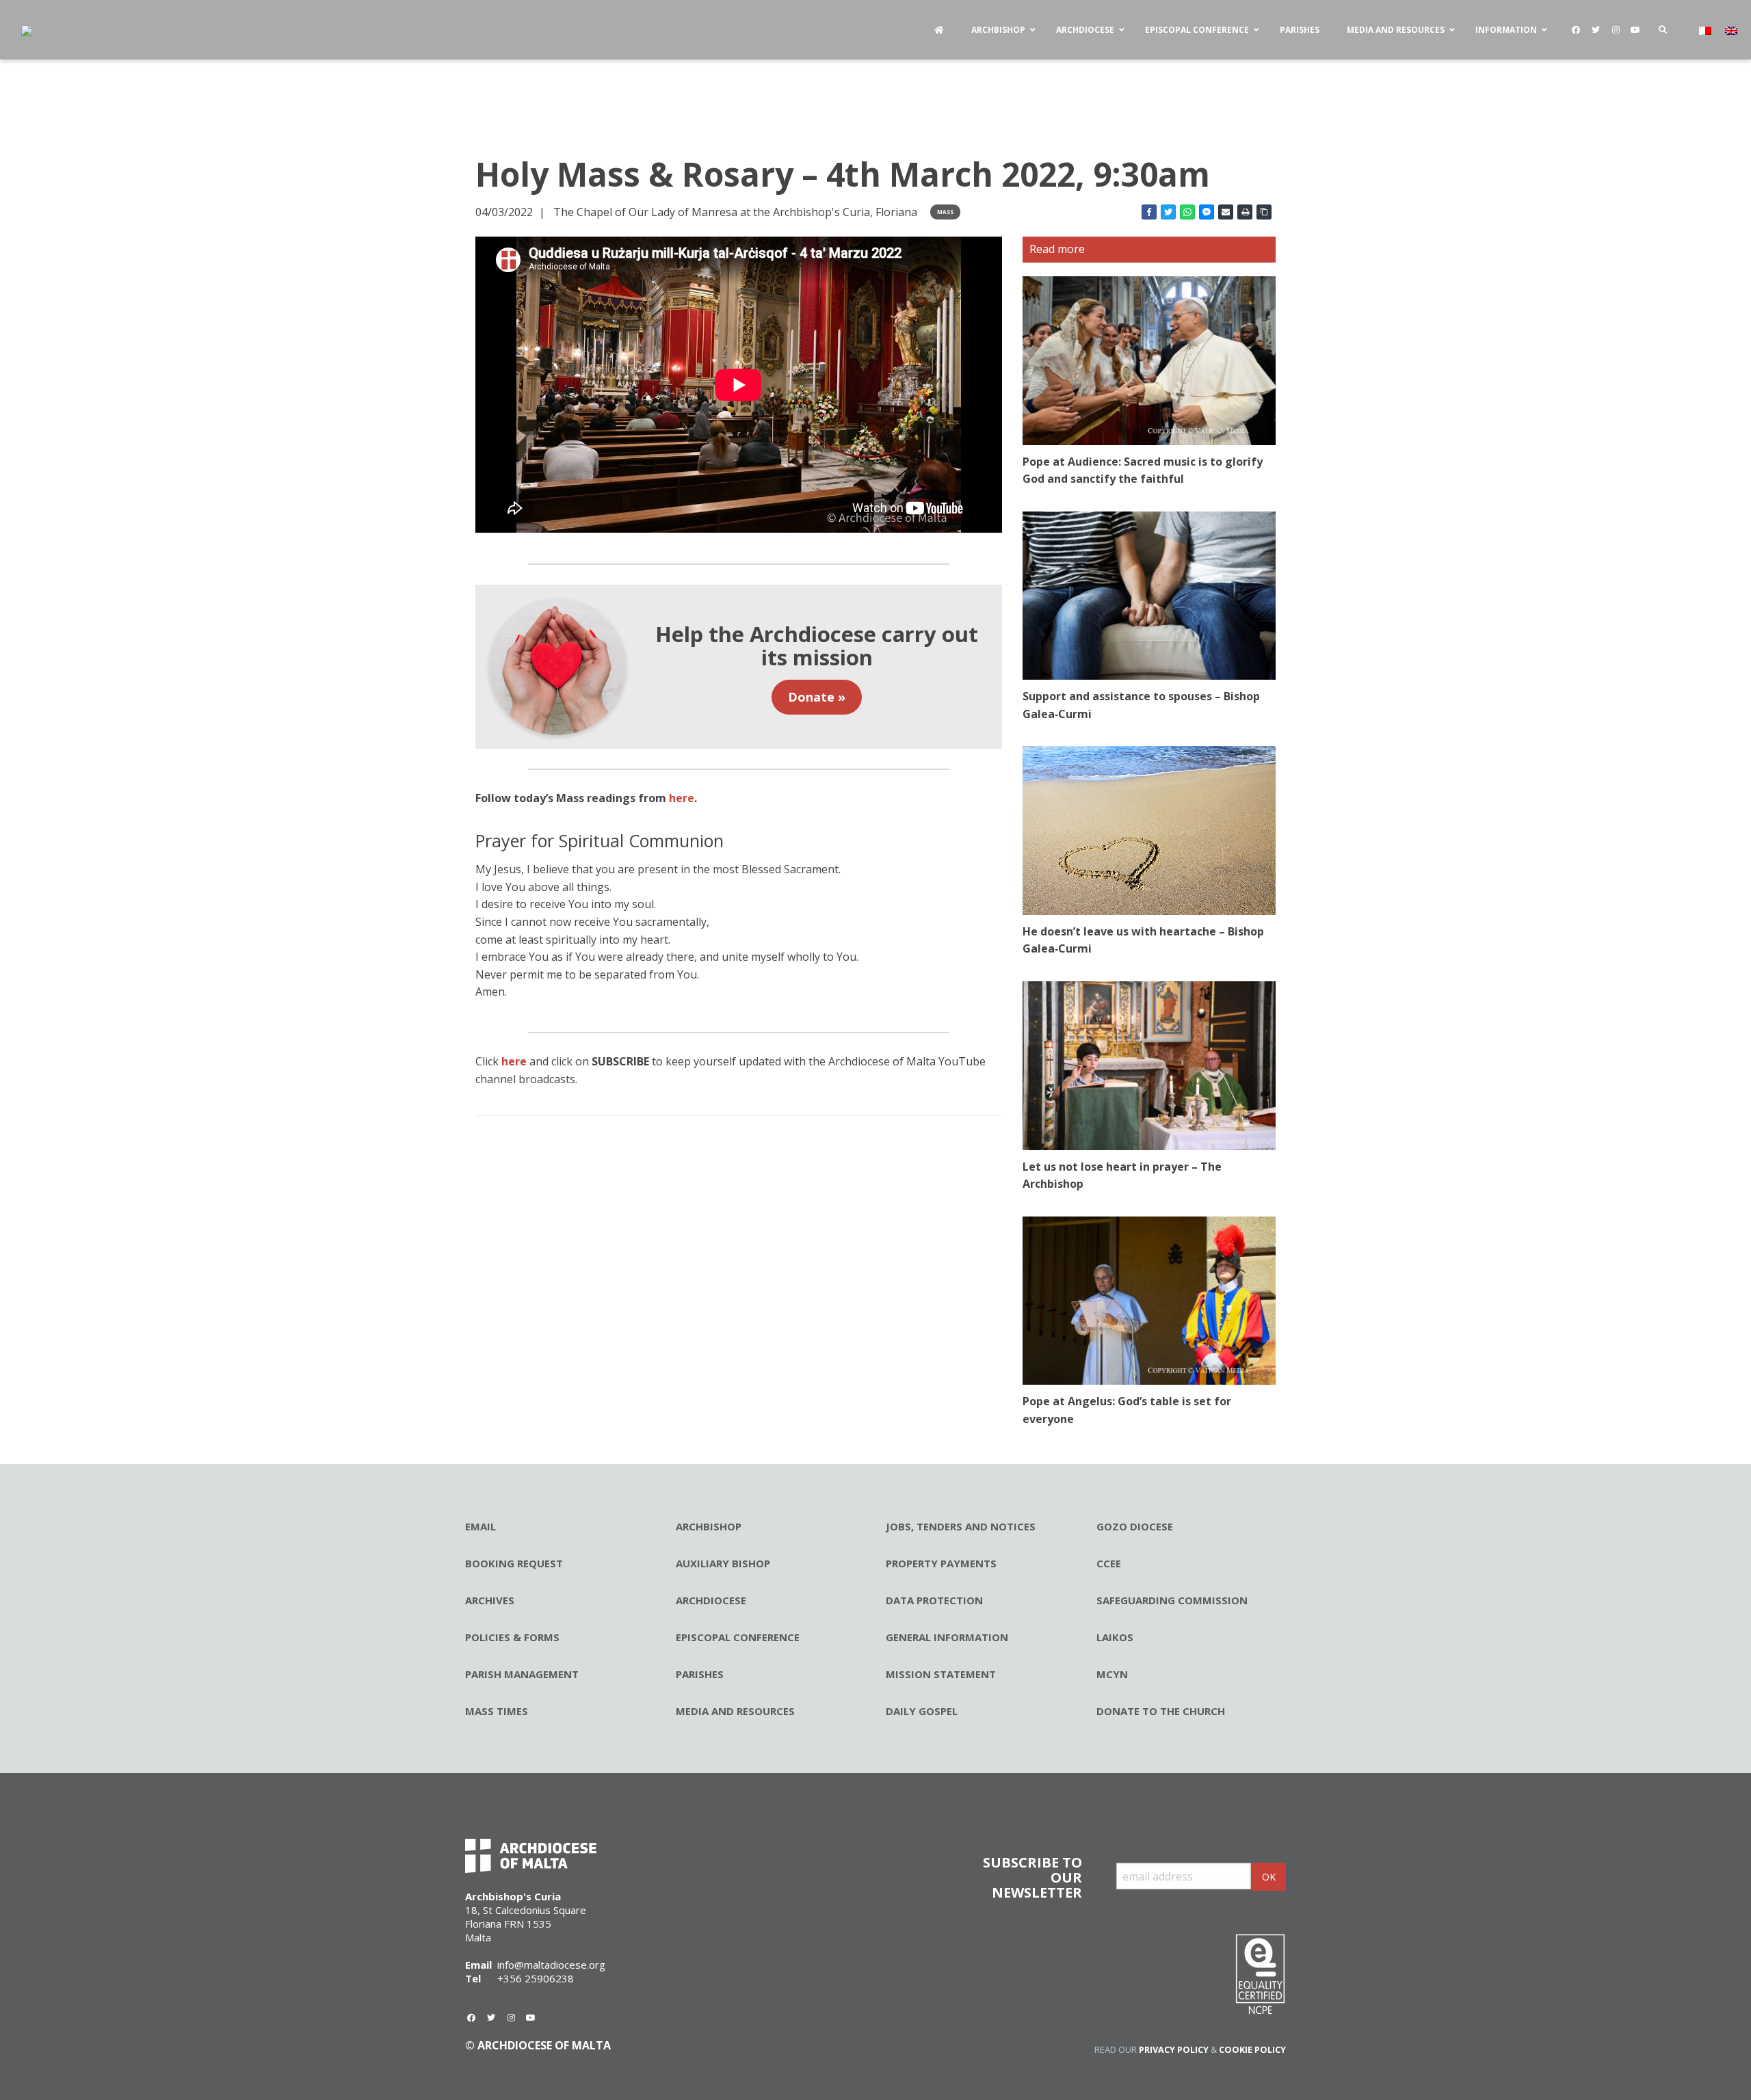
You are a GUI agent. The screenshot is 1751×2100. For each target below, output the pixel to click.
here (514, 1061)
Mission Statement (941, 1674)
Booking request (514, 1563)
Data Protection (934, 1600)
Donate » (817, 697)
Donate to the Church (1161, 1711)
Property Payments (941, 1563)
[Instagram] (1616, 30)
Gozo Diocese (1135, 1526)
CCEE (1109, 1563)
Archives (490, 1600)
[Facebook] (1576, 30)
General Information (947, 1637)
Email (480, 1526)
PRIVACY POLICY (1174, 2049)
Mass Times (497, 1711)
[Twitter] (1596, 30)
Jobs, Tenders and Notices (961, 1526)
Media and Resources (735, 1711)
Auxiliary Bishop (723, 1563)
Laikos (1115, 1637)
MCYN (1112, 1674)
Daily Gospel (922, 1711)
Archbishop (709, 1526)
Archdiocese (711, 1600)
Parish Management (522, 1674)
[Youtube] (1635, 30)
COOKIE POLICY (1252, 2049)
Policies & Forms (512, 1637)
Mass (945, 212)
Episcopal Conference (738, 1637)
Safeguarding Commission (1172, 1600)
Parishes (700, 1674)
